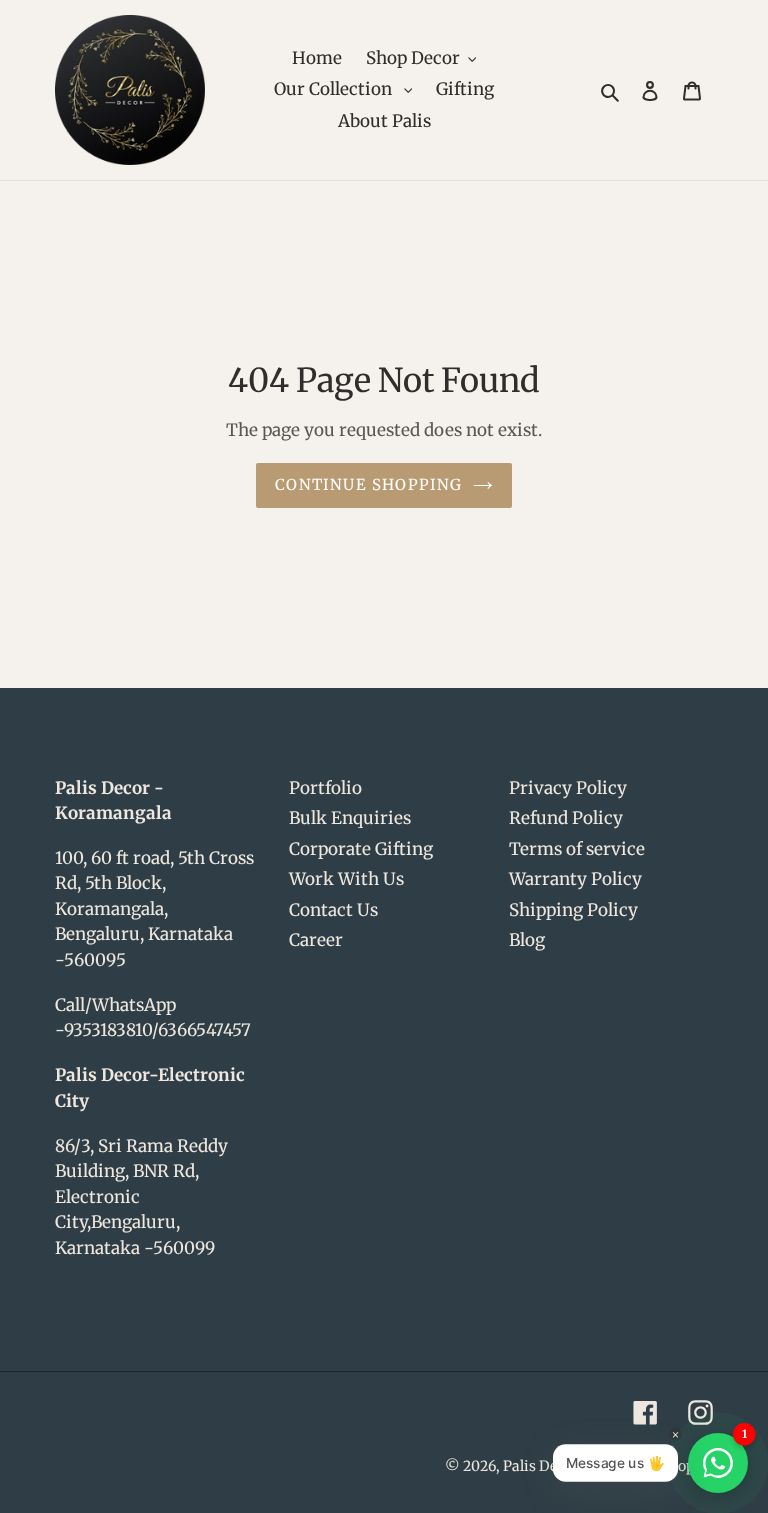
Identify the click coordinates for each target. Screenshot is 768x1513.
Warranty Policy (575, 879)
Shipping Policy (573, 910)
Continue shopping (368, 484)
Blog (527, 940)
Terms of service (577, 849)
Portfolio (325, 788)
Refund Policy (566, 818)
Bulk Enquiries (350, 818)
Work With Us (346, 879)
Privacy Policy (568, 788)
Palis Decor (540, 1466)
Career (316, 940)
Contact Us (333, 910)
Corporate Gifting (361, 849)
